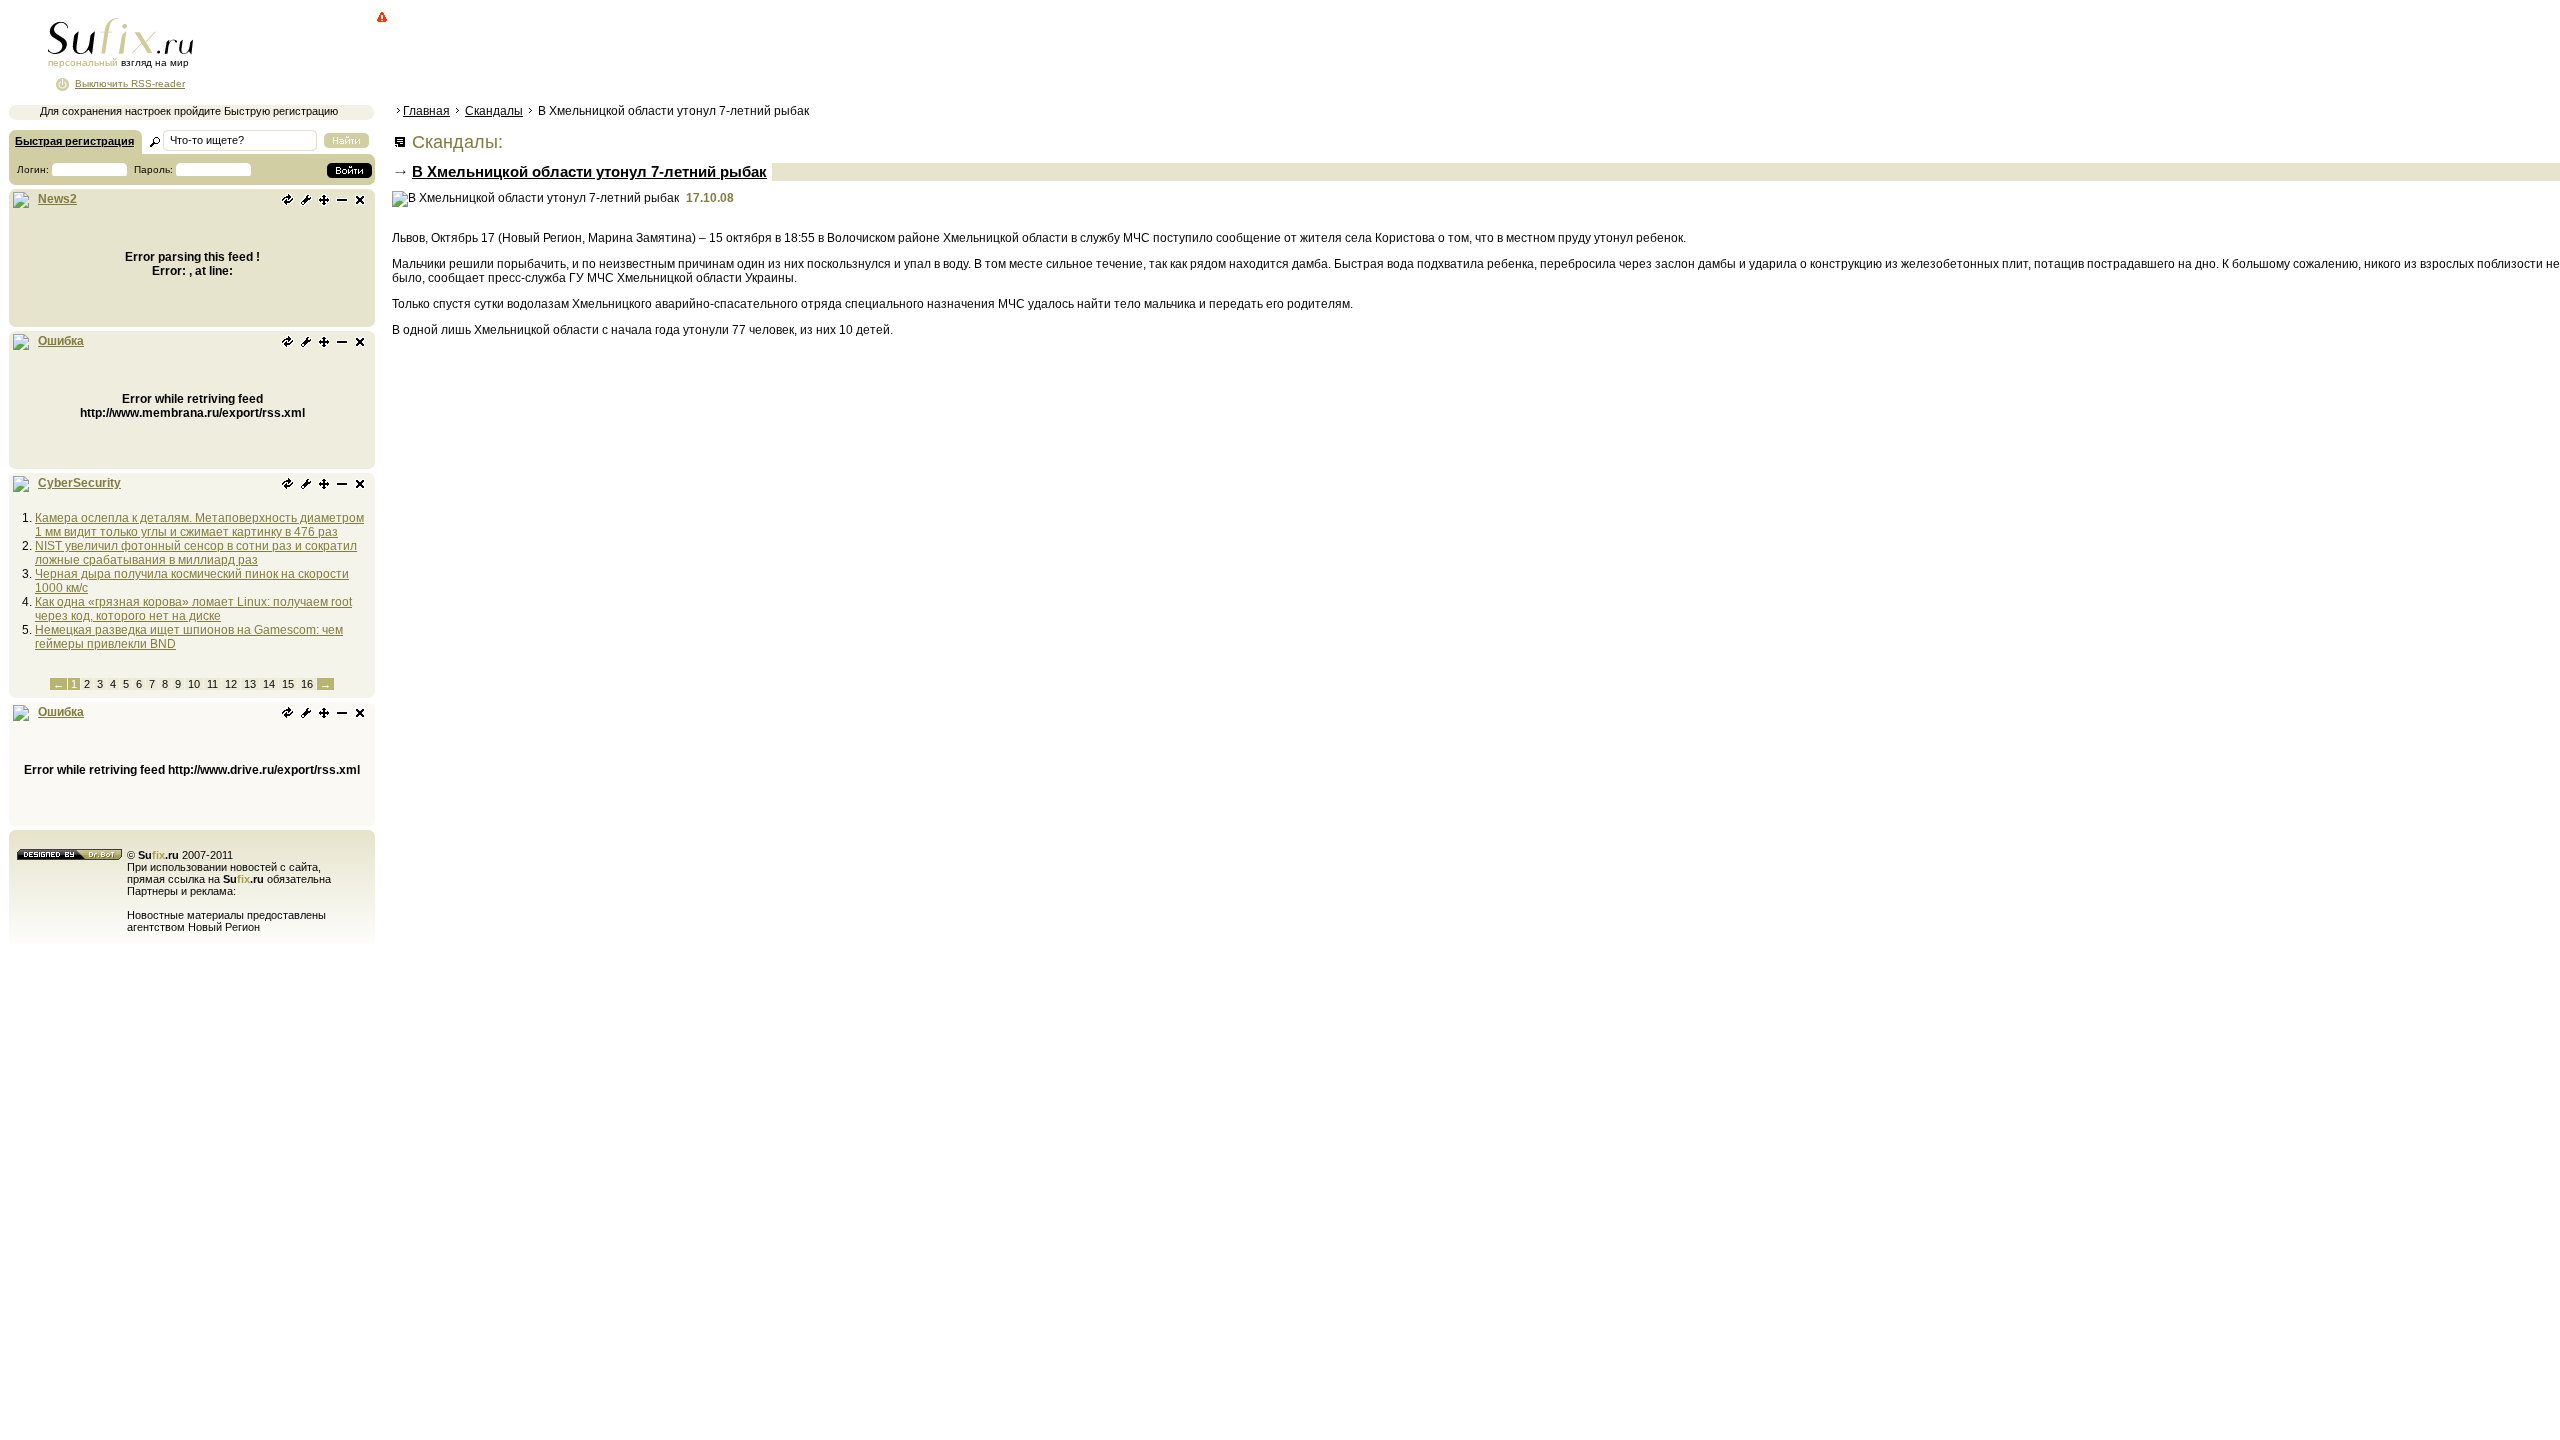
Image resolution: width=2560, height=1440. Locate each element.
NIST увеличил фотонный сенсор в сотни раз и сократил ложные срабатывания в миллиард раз (196, 553)
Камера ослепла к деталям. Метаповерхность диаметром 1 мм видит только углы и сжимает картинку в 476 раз (199, 525)
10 (194, 684)
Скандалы (494, 111)
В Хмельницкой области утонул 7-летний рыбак (589, 171)
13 (250, 684)
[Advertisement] (755, 55)
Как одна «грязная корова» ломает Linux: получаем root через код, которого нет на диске (193, 609)
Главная (426, 111)
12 (231, 684)
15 (288, 684)
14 (269, 684)
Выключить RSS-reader (130, 83)
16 (307, 684)
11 (212, 684)
